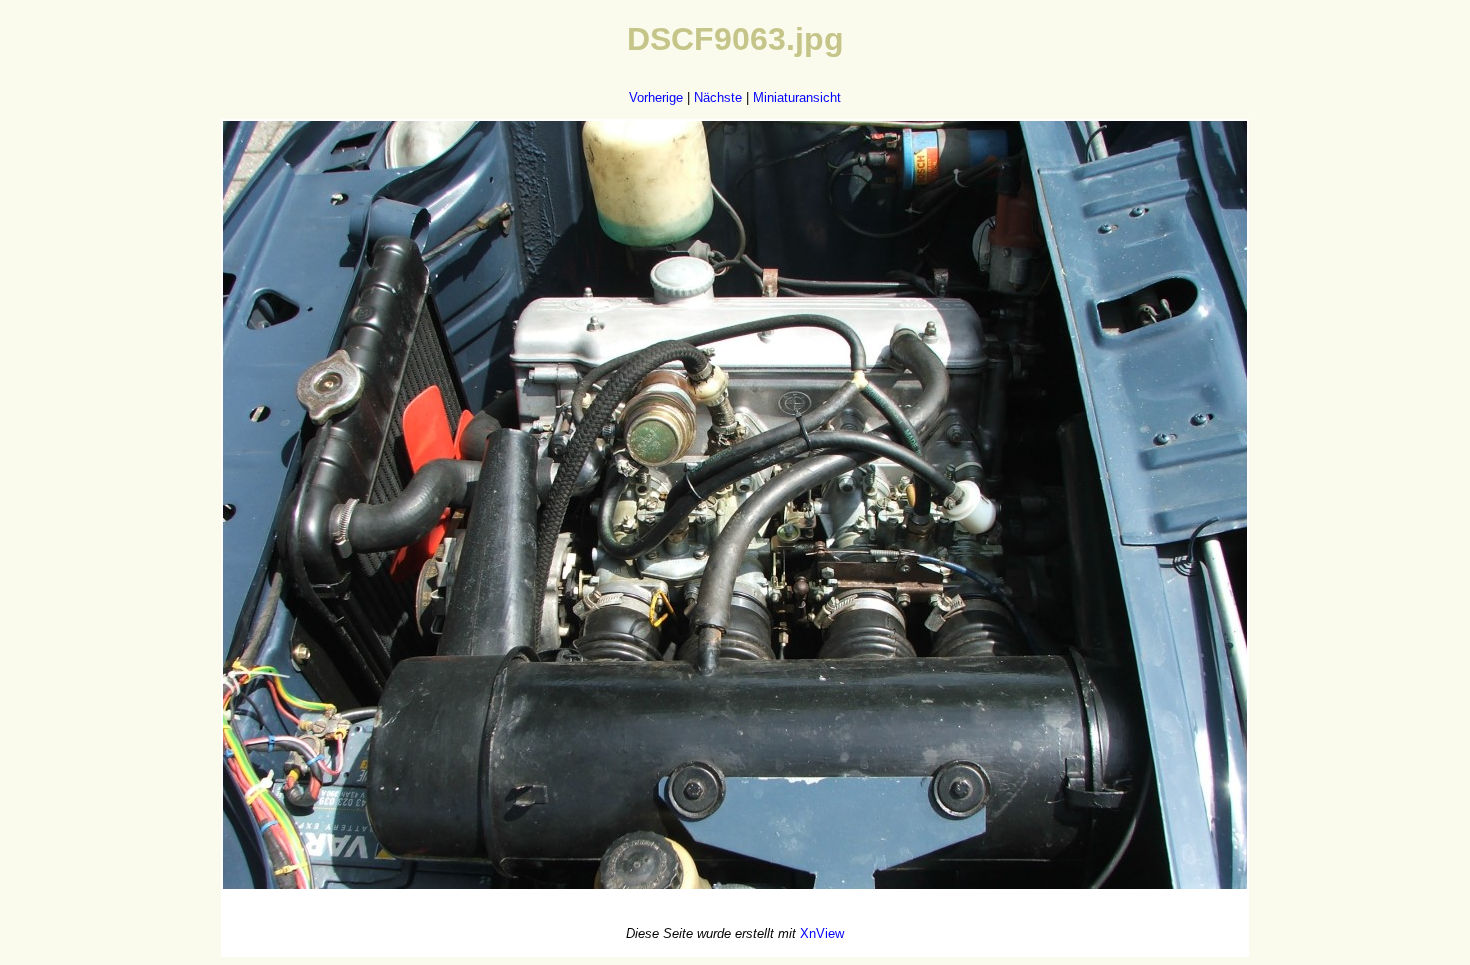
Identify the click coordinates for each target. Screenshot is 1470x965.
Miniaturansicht (797, 97)
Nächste (718, 97)
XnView (822, 933)
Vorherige (656, 97)
